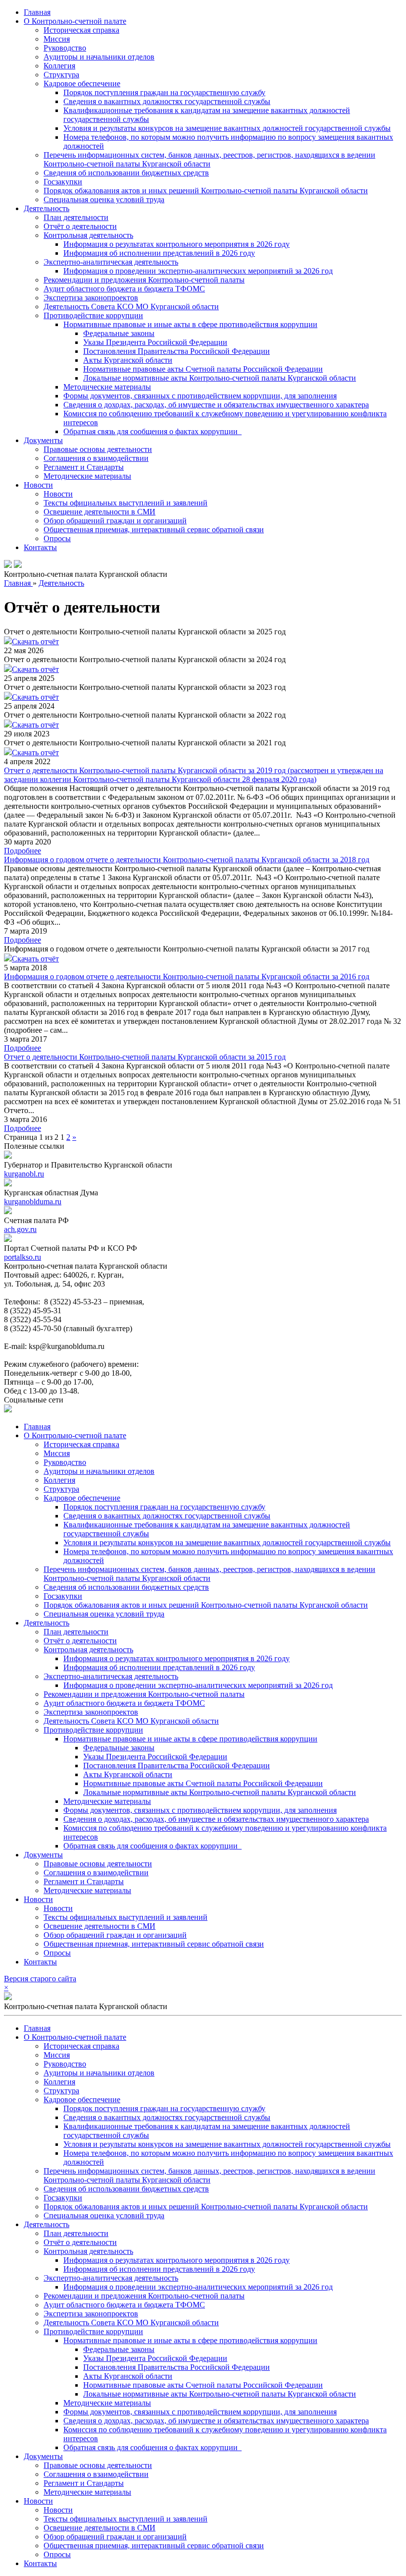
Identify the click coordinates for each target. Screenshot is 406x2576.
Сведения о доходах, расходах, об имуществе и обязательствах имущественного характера (216, 405)
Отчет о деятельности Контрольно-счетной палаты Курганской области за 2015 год (145, 1057)
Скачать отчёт (35, 642)
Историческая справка (81, 30)
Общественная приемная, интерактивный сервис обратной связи (154, 530)
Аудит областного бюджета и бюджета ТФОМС (124, 289)
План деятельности (76, 217)
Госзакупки (63, 182)
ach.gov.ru (20, 1229)
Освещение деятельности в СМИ (100, 512)
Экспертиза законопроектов (91, 298)
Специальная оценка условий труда (104, 199)
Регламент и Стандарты (84, 467)
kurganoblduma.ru (33, 1202)
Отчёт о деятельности (80, 226)
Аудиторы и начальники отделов (99, 57)
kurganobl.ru (24, 1174)
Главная (37, 12)
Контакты (40, 547)
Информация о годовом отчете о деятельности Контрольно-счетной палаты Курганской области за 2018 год (187, 860)
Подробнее (23, 851)
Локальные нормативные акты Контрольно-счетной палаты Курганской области (220, 378)
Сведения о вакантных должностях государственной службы (167, 101)
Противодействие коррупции (93, 315)
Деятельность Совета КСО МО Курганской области (131, 307)
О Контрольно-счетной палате (75, 21)
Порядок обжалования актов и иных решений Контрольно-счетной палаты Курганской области (206, 191)
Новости (38, 485)
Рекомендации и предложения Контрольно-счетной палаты (144, 280)
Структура (61, 75)
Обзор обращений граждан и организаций (115, 521)
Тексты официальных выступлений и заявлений (126, 503)
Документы (43, 440)
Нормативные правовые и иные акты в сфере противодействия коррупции (190, 324)
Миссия (57, 39)
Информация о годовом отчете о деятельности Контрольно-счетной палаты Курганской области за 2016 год (187, 977)
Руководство (65, 48)
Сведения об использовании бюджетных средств (126, 173)
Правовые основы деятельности (98, 449)
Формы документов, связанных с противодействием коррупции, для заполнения (200, 396)
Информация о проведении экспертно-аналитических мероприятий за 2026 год (198, 271)
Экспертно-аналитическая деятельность (111, 262)
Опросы (57, 538)
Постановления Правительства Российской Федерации (177, 351)
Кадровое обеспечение (82, 84)
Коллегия (59, 66)
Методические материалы (107, 387)
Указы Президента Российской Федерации (155, 342)
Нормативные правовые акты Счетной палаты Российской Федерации (203, 369)
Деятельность (47, 208)
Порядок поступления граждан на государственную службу (164, 92)
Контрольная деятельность (88, 235)
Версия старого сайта (40, 1979)
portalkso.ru (23, 1257)
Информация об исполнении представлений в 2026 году (159, 253)
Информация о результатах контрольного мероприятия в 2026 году (177, 244)
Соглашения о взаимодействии (96, 458)
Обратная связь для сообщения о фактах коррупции (152, 431)
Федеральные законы (119, 333)
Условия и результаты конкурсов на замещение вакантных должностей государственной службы (227, 128)
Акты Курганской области (128, 360)
